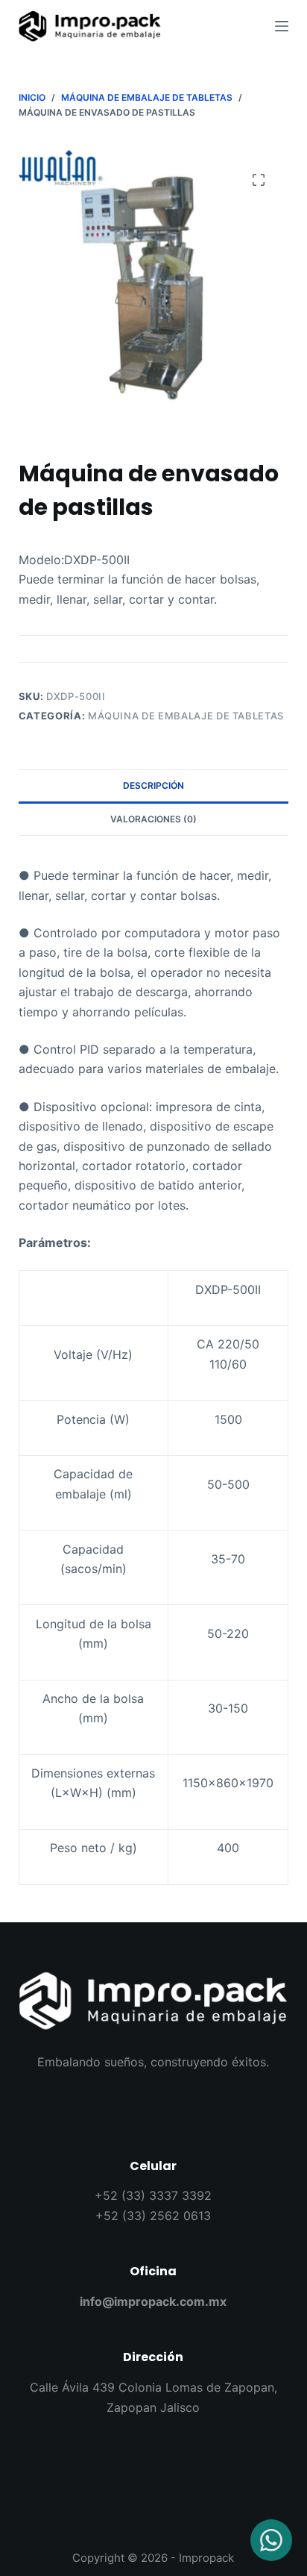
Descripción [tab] (153, 785)
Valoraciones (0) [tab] (153, 819)
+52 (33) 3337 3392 (153, 2195)
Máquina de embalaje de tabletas (186, 716)
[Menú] (282, 26)
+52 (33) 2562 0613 (153, 2216)
